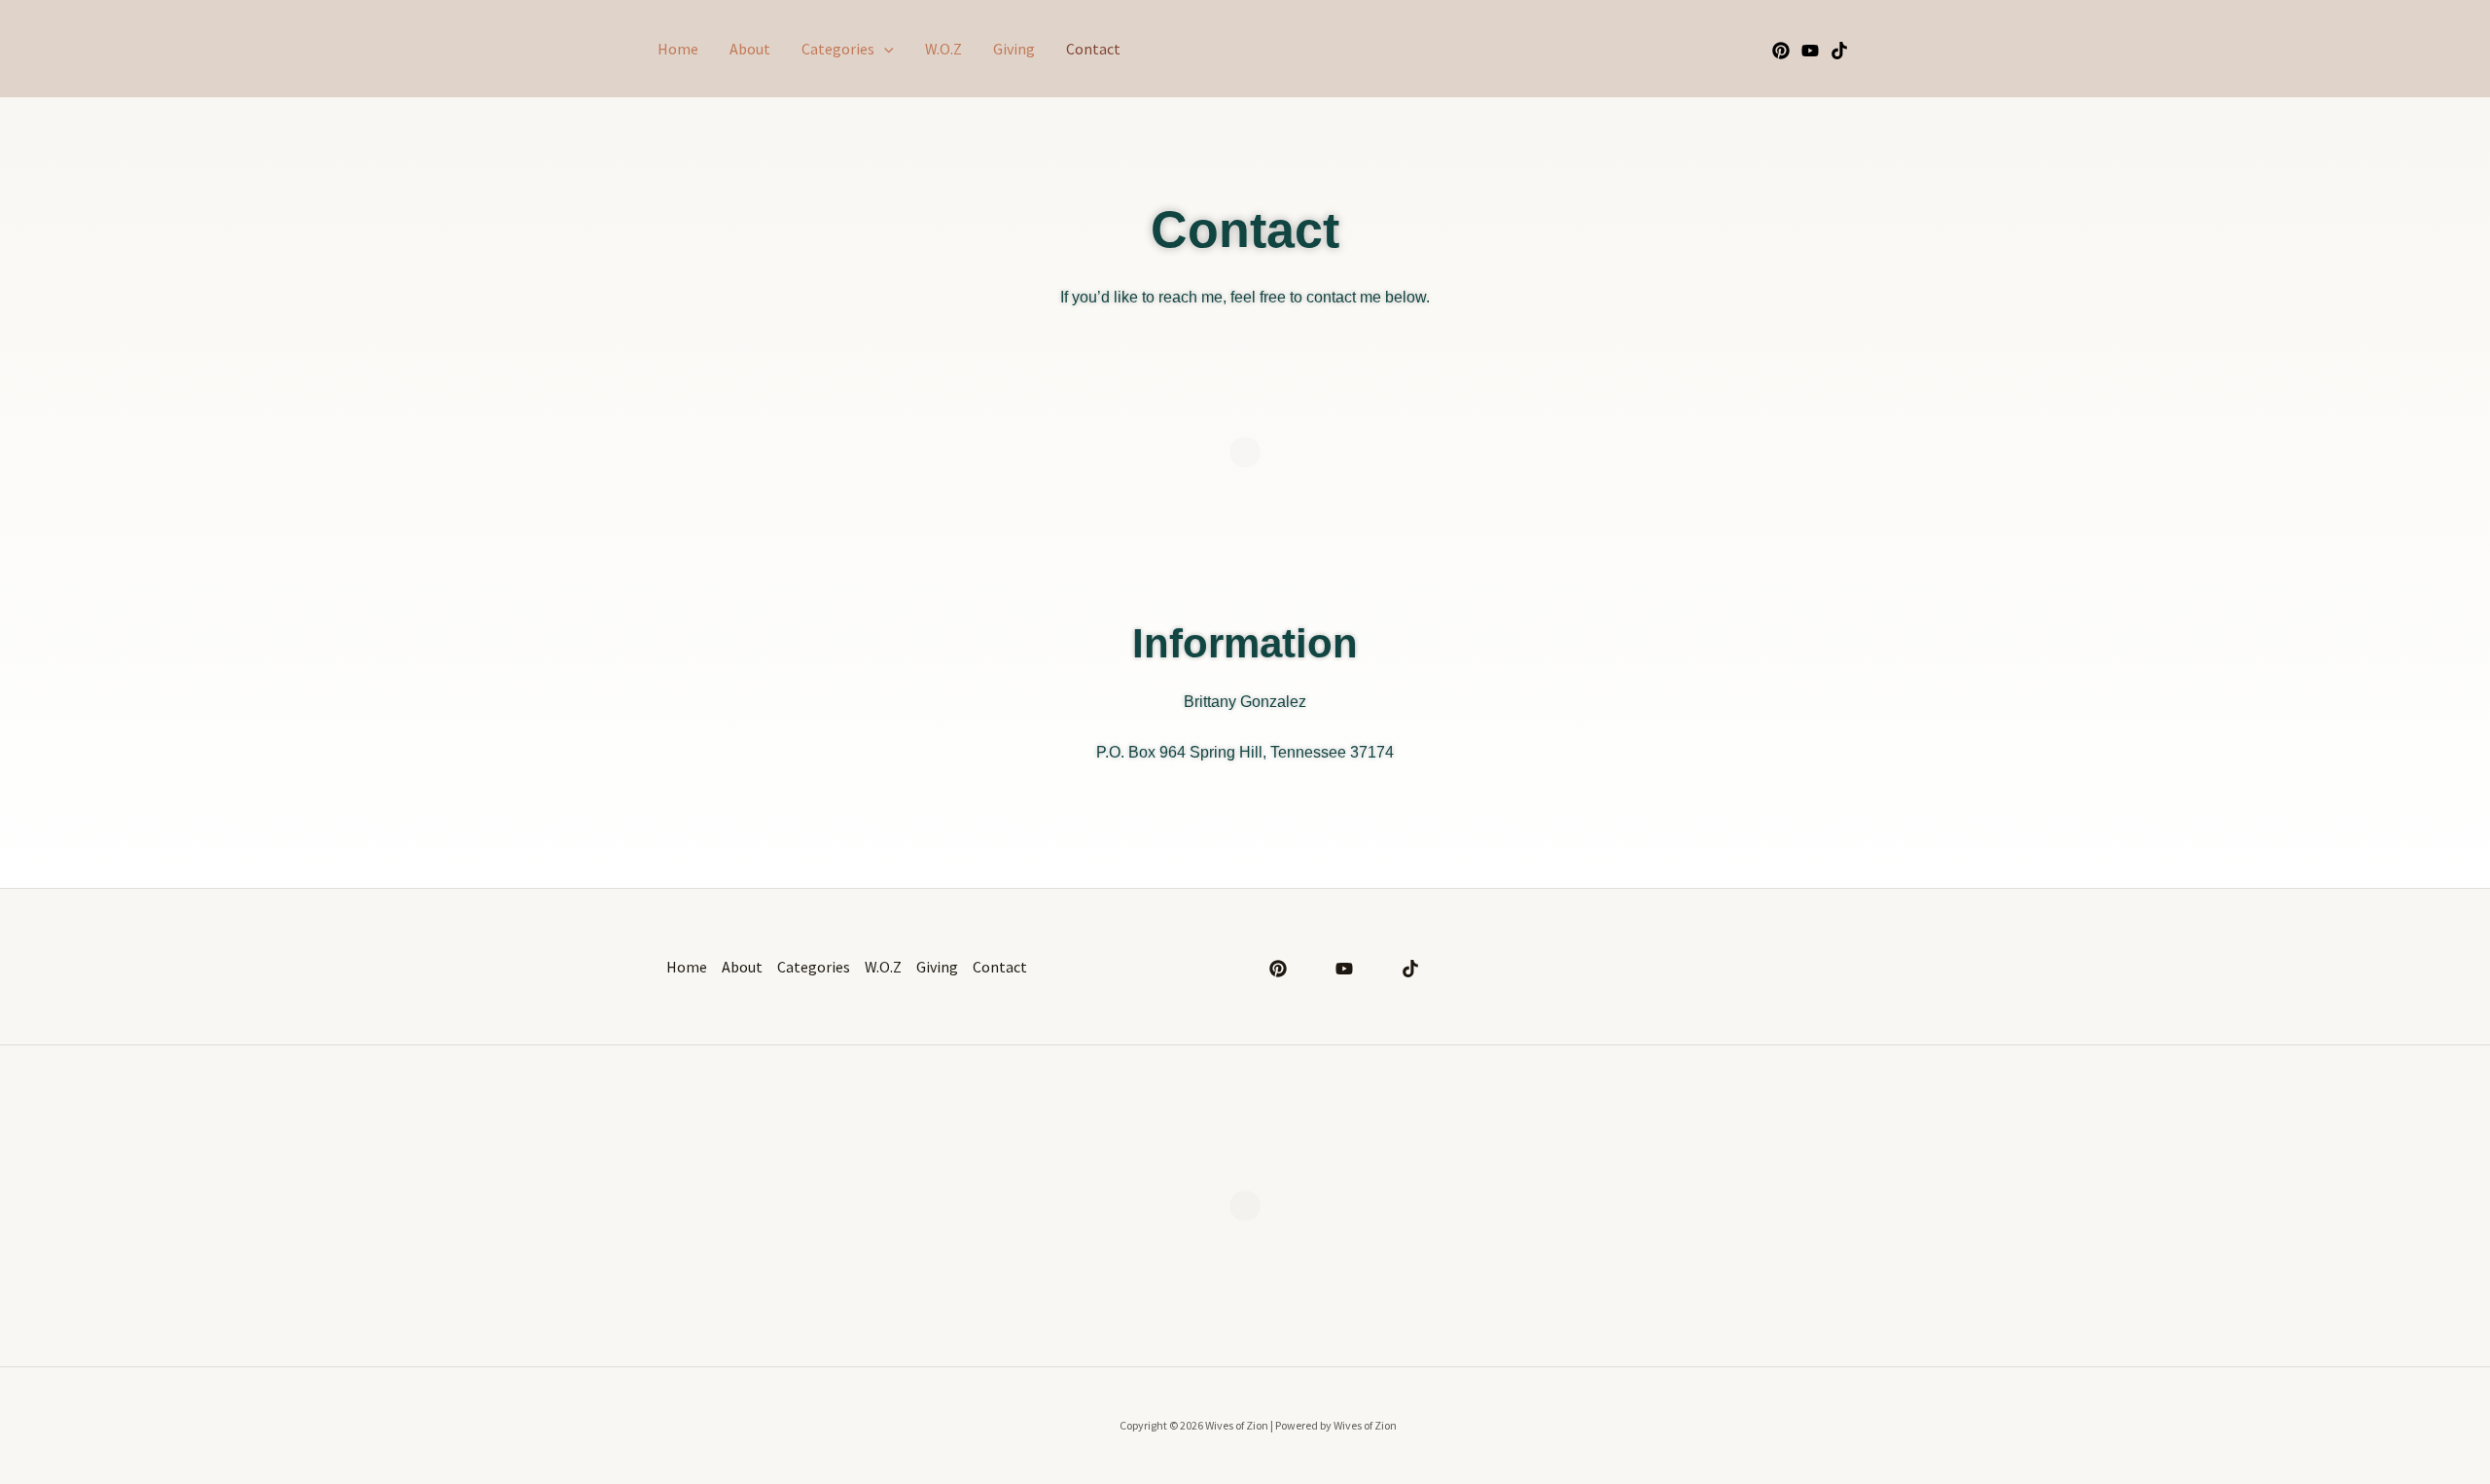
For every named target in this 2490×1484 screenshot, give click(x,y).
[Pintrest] (1781, 51)
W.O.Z (943, 49)
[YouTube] (1810, 51)
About (750, 49)
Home (678, 49)
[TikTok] (1839, 51)
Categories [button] (838, 49)
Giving (1014, 49)
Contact (1093, 49)
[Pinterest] (1278, 969)
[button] (884, 49)
